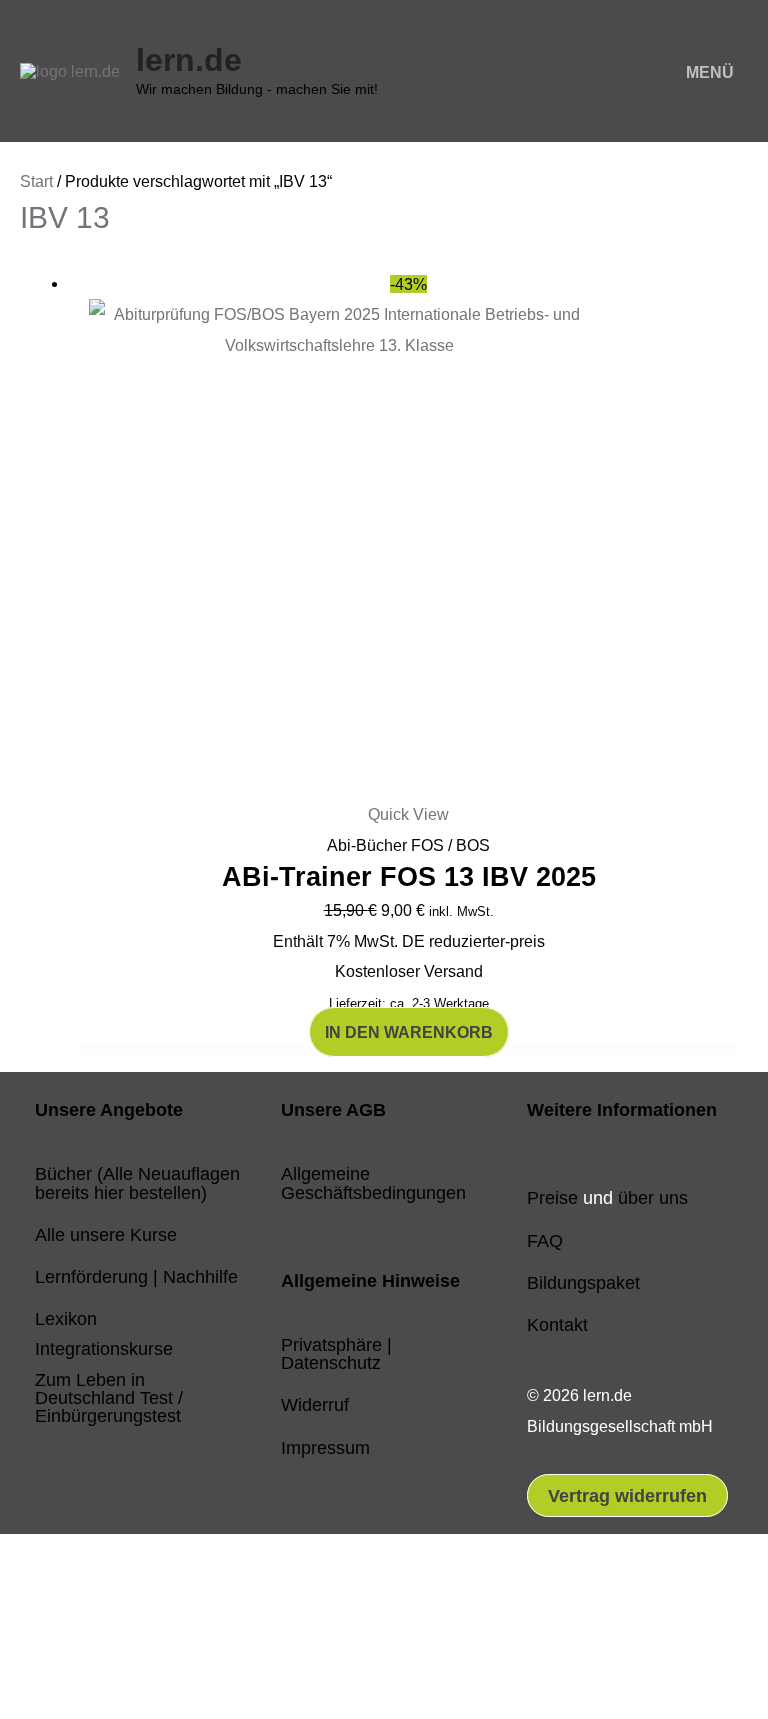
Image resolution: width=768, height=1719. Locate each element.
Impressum (325, 1447)
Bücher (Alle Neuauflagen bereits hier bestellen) (137, 1182)
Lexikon (66, 1318)
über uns (653, 1197)
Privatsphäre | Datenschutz (336, 1353)
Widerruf (315, 1404)
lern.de (189, 60)
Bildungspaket (583, 1282)
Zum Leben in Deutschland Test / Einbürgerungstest (109, 1397)
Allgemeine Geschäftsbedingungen (373, 1182)
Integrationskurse (104, 1348)
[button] (83, 1626)
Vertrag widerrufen (627, 1495)
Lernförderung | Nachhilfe (136, 1276)
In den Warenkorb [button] (409, 1032)
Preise (552, 1197)
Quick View (408, 814)
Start (36, 181)
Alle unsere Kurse (106, 1234)
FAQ (545, 1240)
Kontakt (557, 1324)
